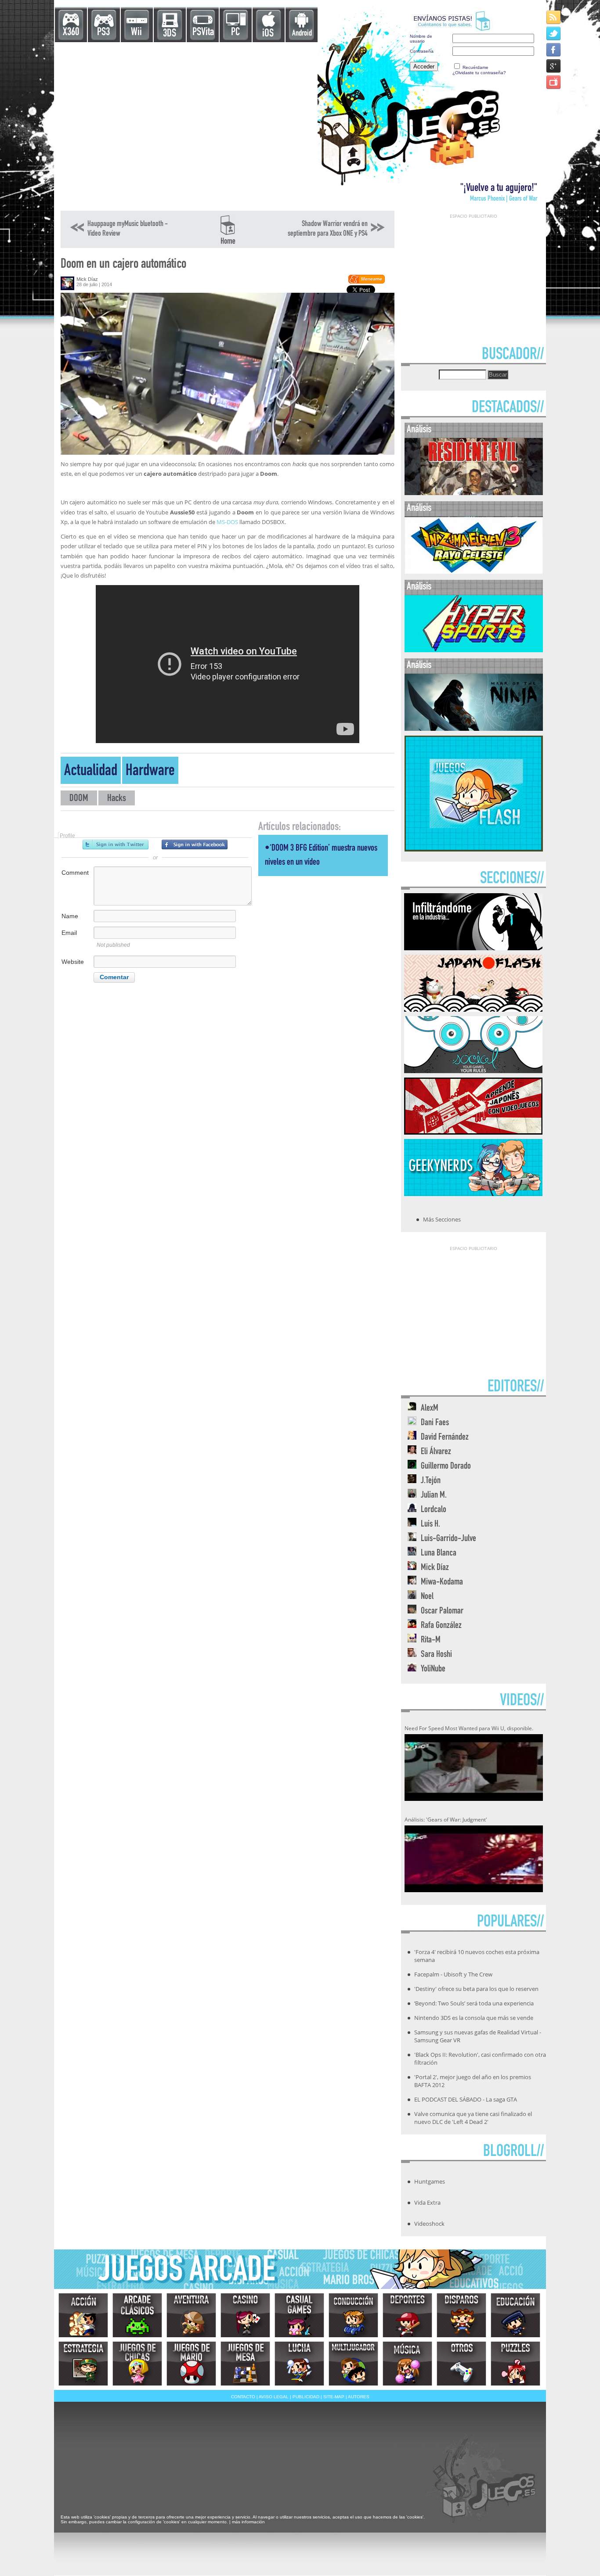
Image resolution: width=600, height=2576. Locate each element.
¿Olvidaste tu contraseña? (479, 73)
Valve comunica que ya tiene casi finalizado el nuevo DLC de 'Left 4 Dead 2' (473, 2118)
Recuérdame (475, 67)
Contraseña (422, 51)
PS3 (103, 33)
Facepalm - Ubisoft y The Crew (453, 1974)
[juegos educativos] (515, 2315)
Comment (75, 873)
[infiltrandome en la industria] (473, 948)
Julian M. (434, 1496)
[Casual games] (299, 2315)
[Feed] (554, 17)
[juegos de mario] (191, 2364)
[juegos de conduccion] (353, 2315)
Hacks (117, 799)
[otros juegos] (461, 2364)
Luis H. (430, 1525)
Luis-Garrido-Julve (448, 1539)
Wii (136, 33)
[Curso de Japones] (473, 1132)
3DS (170, 34)
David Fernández (445, 1438)
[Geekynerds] (473, 1193)
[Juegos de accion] (83, 2315)
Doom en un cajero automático (123, 265)
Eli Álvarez (436, 1452)
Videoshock (429, 2224)
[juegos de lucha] (299, 2364)
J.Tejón (431, 1481)
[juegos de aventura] (191, 2315)
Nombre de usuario (421, 39)
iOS (268, 34)
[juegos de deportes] (407, 2315)
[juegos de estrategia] (83, 2364)
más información (248, 2522)
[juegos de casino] (245, 2315)
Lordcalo (434, 1510)
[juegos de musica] (407, 2364)
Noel (427, 1597)
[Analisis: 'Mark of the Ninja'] (474, 729)
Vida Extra (427, 2202)
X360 (71, 33)
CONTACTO (243, 2397)
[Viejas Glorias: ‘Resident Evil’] (474, 493)
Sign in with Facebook (195, 844)
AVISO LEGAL (274, 2397)
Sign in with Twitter (116, 844)
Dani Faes (435, 1423)
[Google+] (554, 66)
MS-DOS (227, 522)
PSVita (203, 33)
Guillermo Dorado (446, 1467)
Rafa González (441, 1626)
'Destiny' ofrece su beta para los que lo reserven (476, 1989)
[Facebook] (554, 49)
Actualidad (91, 772)
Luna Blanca (439, 1554)
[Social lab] (473, 1071)
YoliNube (433, 1669)
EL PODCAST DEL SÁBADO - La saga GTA (466, 2099)
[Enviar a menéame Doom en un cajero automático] (366, 282)
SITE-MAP (334, 2397)
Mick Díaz (87, 279)
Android (302, 34)
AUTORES (359, 2397)
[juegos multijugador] (353, 2364)
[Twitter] (554, 33)
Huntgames (430, 2181)
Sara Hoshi (436, 1655)
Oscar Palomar (442, 1611)
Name (70, 916)
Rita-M (431, 1640)
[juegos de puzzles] (515, 2364)
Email (69, 933)
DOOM (79, 799)
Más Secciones (442, 1219)
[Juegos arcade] (137, 2315)
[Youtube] (554, 82)
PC (235, 33)
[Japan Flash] (473, 1009)
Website (73, 962)
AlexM (430, 1409)
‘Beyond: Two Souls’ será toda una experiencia (474, 2003)
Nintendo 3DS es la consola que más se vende (474, 2018)
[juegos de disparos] (461, 2315)
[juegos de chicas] (137, 2364)
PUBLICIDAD (306, 2397)
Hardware (150, 772)
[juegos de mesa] (245, 2364)
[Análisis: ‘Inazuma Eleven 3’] (474, 572)
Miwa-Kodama (442, 1583)
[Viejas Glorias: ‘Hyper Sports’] (474, 650)
